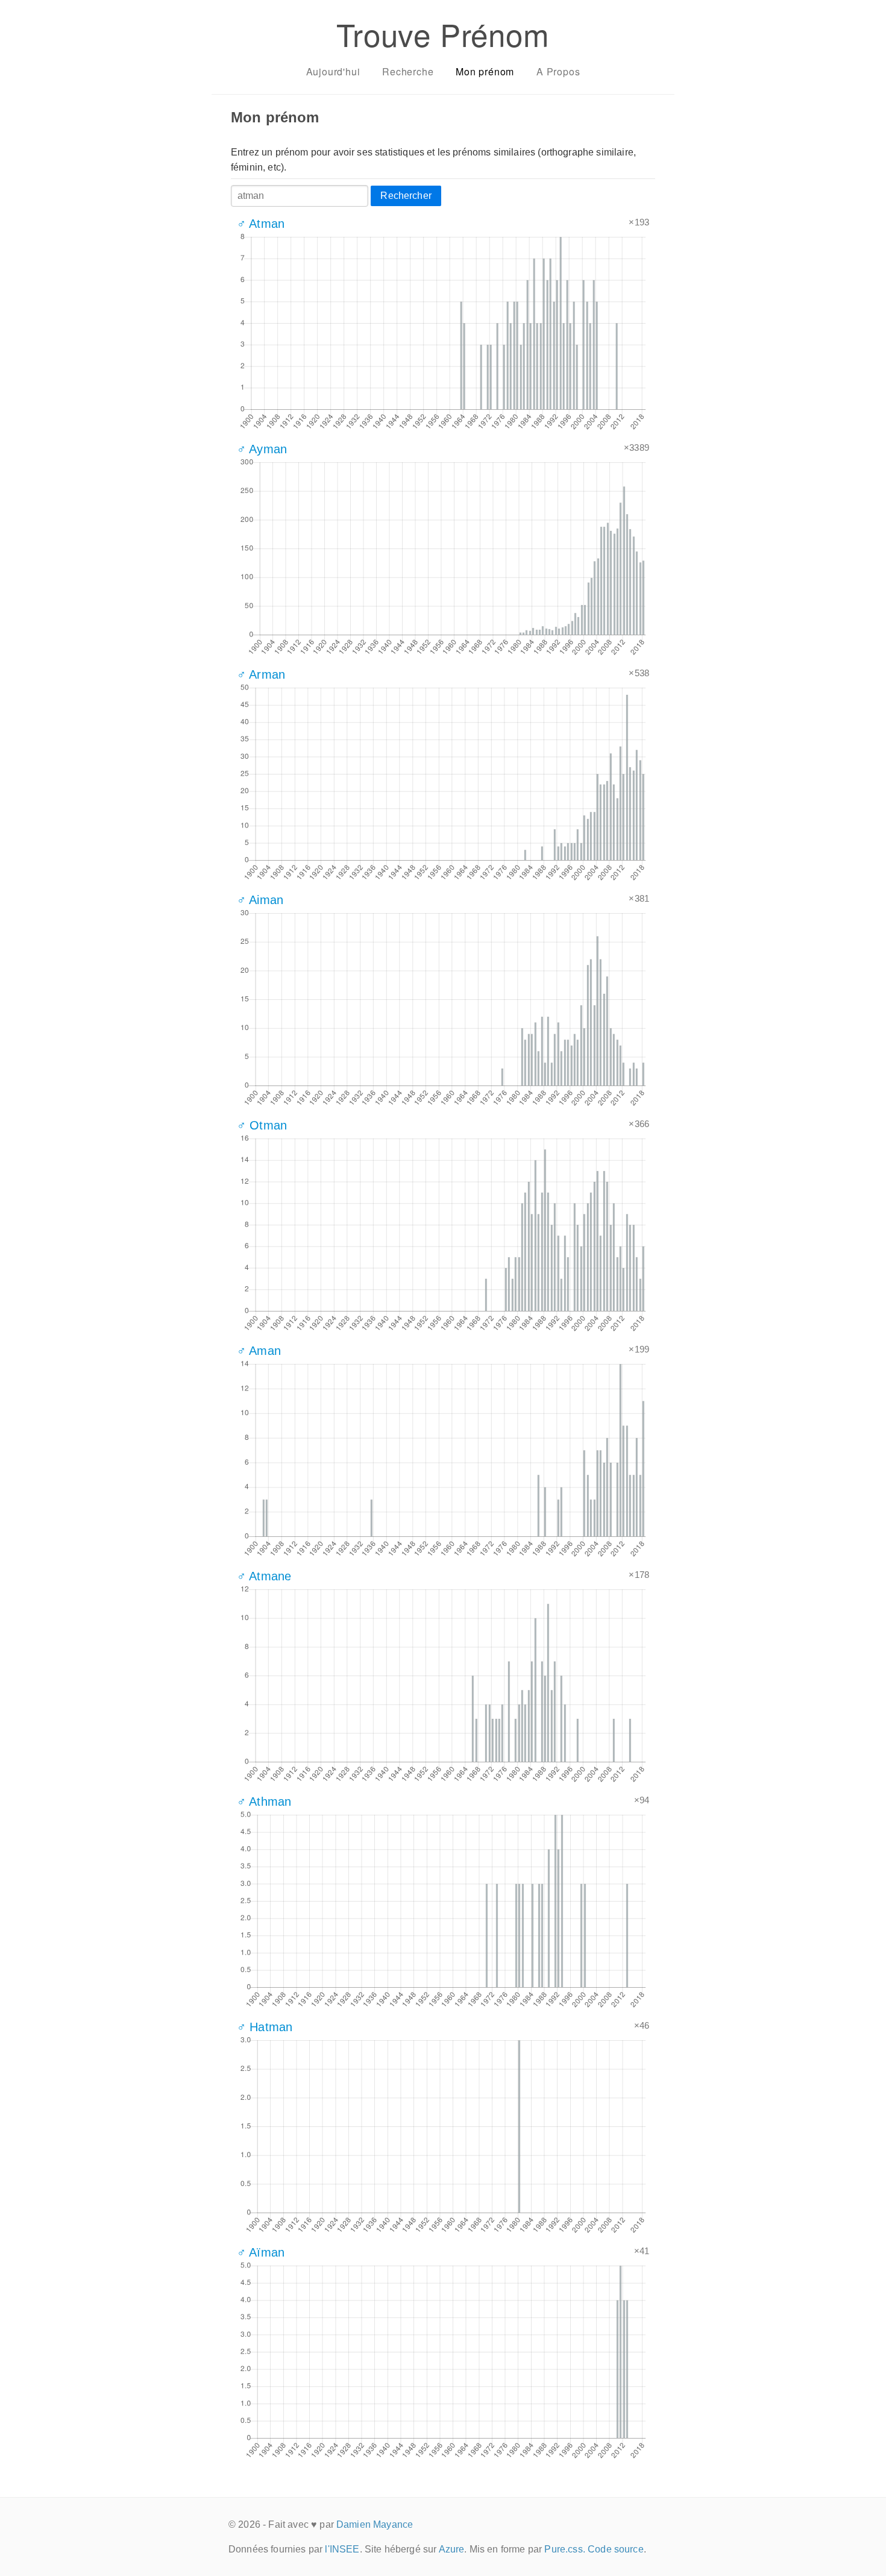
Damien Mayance (375, 2524)
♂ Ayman (262, 449)
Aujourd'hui (333, 71)
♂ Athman (264, 1802)
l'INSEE (342, 2549)
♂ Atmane (264, 1576)
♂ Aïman (261, 2252)
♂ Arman (261, 674)
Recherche (408, 71)
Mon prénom (485, 71)
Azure (452, 2549)
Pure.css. (564, 2549)
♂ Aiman (260, 900)
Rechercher (406, 196)
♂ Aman (259, 1351)
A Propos (558, 71)
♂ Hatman (265, 2027)
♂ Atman (261, 224)
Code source (616, 2549)
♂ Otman (262, 1125)
